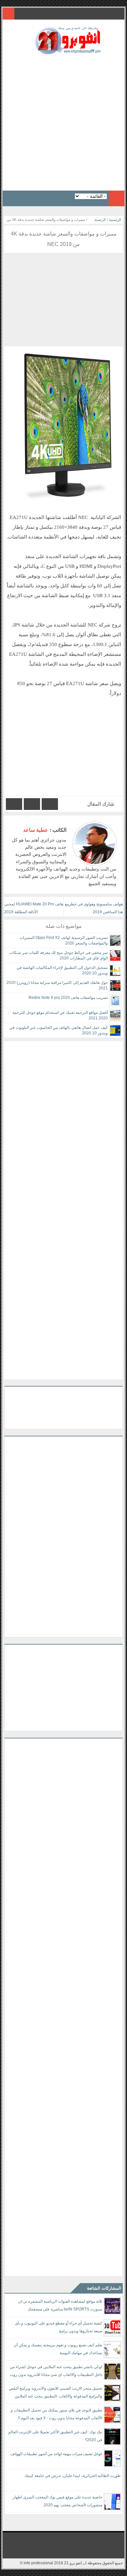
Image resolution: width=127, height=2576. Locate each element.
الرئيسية (115, 220)
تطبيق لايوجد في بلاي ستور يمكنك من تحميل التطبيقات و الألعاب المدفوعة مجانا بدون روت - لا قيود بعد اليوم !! (56, 2414)
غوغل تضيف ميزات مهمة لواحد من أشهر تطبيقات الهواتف (56, 2454)
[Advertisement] (63, 121)
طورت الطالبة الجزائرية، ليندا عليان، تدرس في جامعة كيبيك (73, 2476)
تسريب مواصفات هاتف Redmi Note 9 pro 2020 (68, 998)
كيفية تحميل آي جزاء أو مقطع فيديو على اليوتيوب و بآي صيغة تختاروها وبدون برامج (59, 2327)
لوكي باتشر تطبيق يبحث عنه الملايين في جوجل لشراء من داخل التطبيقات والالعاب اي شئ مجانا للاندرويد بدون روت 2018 (56, 2372)
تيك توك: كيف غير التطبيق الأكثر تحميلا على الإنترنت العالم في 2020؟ (55, 2436)
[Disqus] (63, 1123)
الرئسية (100, 220)
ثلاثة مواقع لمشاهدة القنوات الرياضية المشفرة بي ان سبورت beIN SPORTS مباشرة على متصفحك (60, 2305)
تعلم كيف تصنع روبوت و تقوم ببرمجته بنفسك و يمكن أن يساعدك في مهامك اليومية (58, 2349)
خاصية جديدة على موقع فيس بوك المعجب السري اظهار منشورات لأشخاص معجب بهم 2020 (57, 2501)
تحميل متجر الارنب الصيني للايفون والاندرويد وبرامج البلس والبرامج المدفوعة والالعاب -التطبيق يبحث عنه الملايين (56, 2392)
